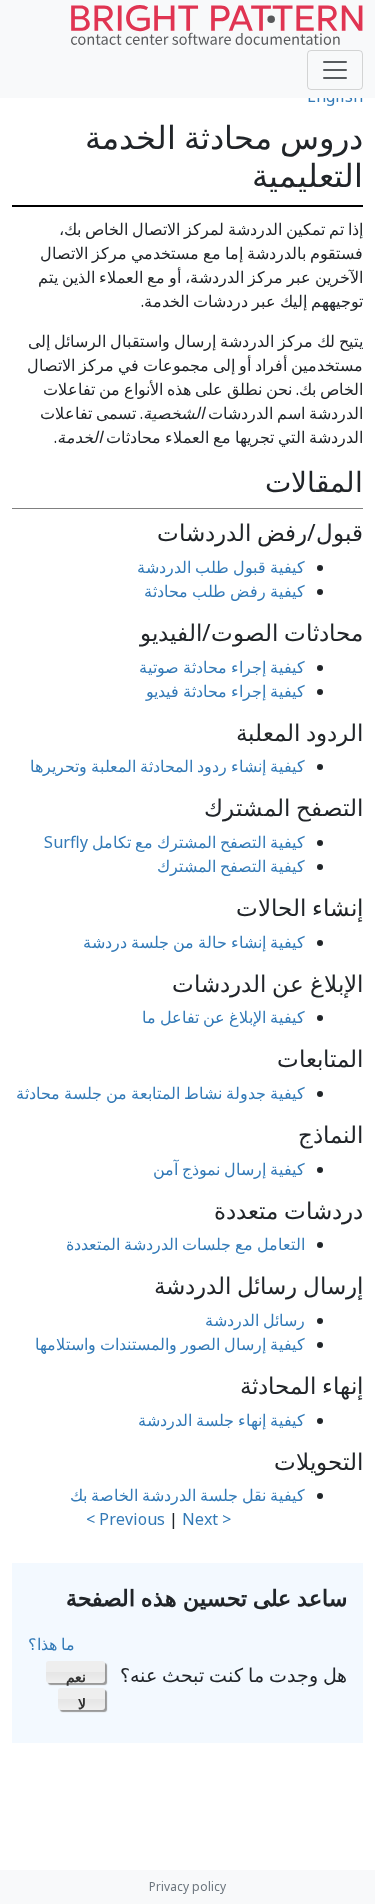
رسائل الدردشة (255, 1320)
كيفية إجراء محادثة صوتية (222, 667)
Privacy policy (187, 1886)
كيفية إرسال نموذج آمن (229, 1169)
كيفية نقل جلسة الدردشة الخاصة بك (187, 1495)
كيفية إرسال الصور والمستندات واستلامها (170, 1344)
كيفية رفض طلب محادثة (224, 591)
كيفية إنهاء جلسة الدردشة (221, 1420)
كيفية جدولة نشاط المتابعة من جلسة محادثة (160, 1093)
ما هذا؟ (51, 1644)
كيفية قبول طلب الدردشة (221, 567)
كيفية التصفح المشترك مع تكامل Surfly (174, 842)
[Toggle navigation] (335, 70)
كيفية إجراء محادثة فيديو (225, 691)
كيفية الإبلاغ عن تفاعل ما (223, 1017)
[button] (75, 1672)
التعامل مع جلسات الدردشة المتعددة (185, 1244)
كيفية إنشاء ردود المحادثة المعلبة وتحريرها (167, 766)
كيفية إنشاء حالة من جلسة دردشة (194, 942)
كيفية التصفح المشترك (231, 866)
